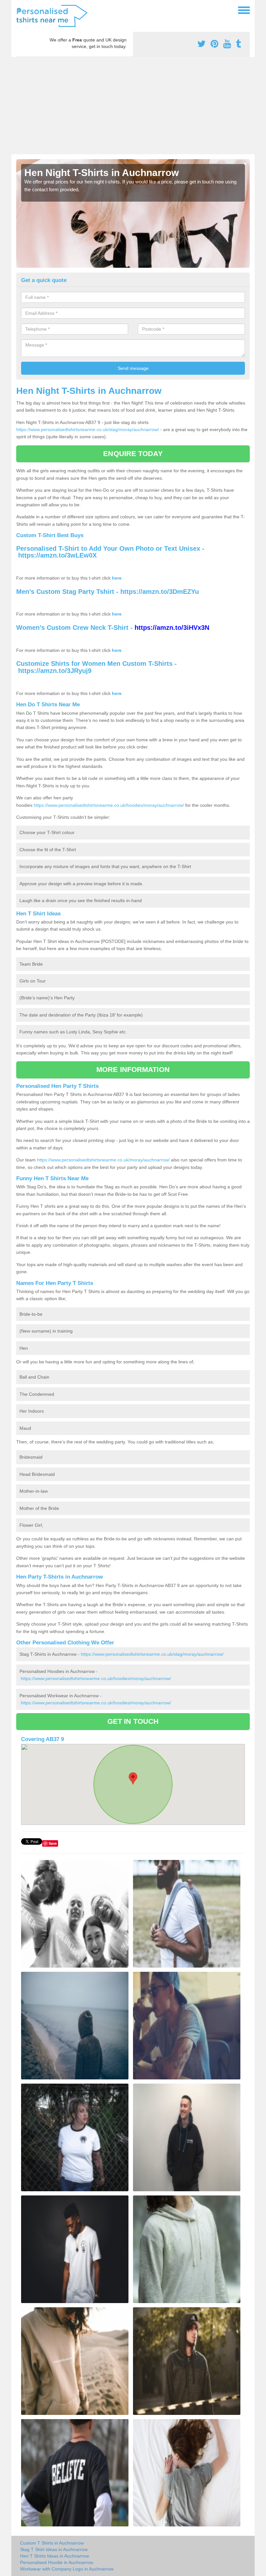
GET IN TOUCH (133, 1721)
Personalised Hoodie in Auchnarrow (57, 2562)
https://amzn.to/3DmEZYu (160, 592)
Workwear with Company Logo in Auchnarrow (67, 2569)
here (117, 578)
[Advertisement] (133, 106)
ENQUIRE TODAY (133, 454)
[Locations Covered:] (19, 10)
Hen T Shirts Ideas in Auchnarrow (54, 2556)
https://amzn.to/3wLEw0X (57, 555)
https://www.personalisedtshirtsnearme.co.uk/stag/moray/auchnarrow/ (88, 429)
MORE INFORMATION (133, 1070)
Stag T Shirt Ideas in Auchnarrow (54, 2549)
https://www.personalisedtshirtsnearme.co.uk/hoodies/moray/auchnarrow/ (109, 805)
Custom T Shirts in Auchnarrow (52, 2543)
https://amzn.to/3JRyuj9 (55, 671)
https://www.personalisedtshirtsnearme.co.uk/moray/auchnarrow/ (103, 1160)
